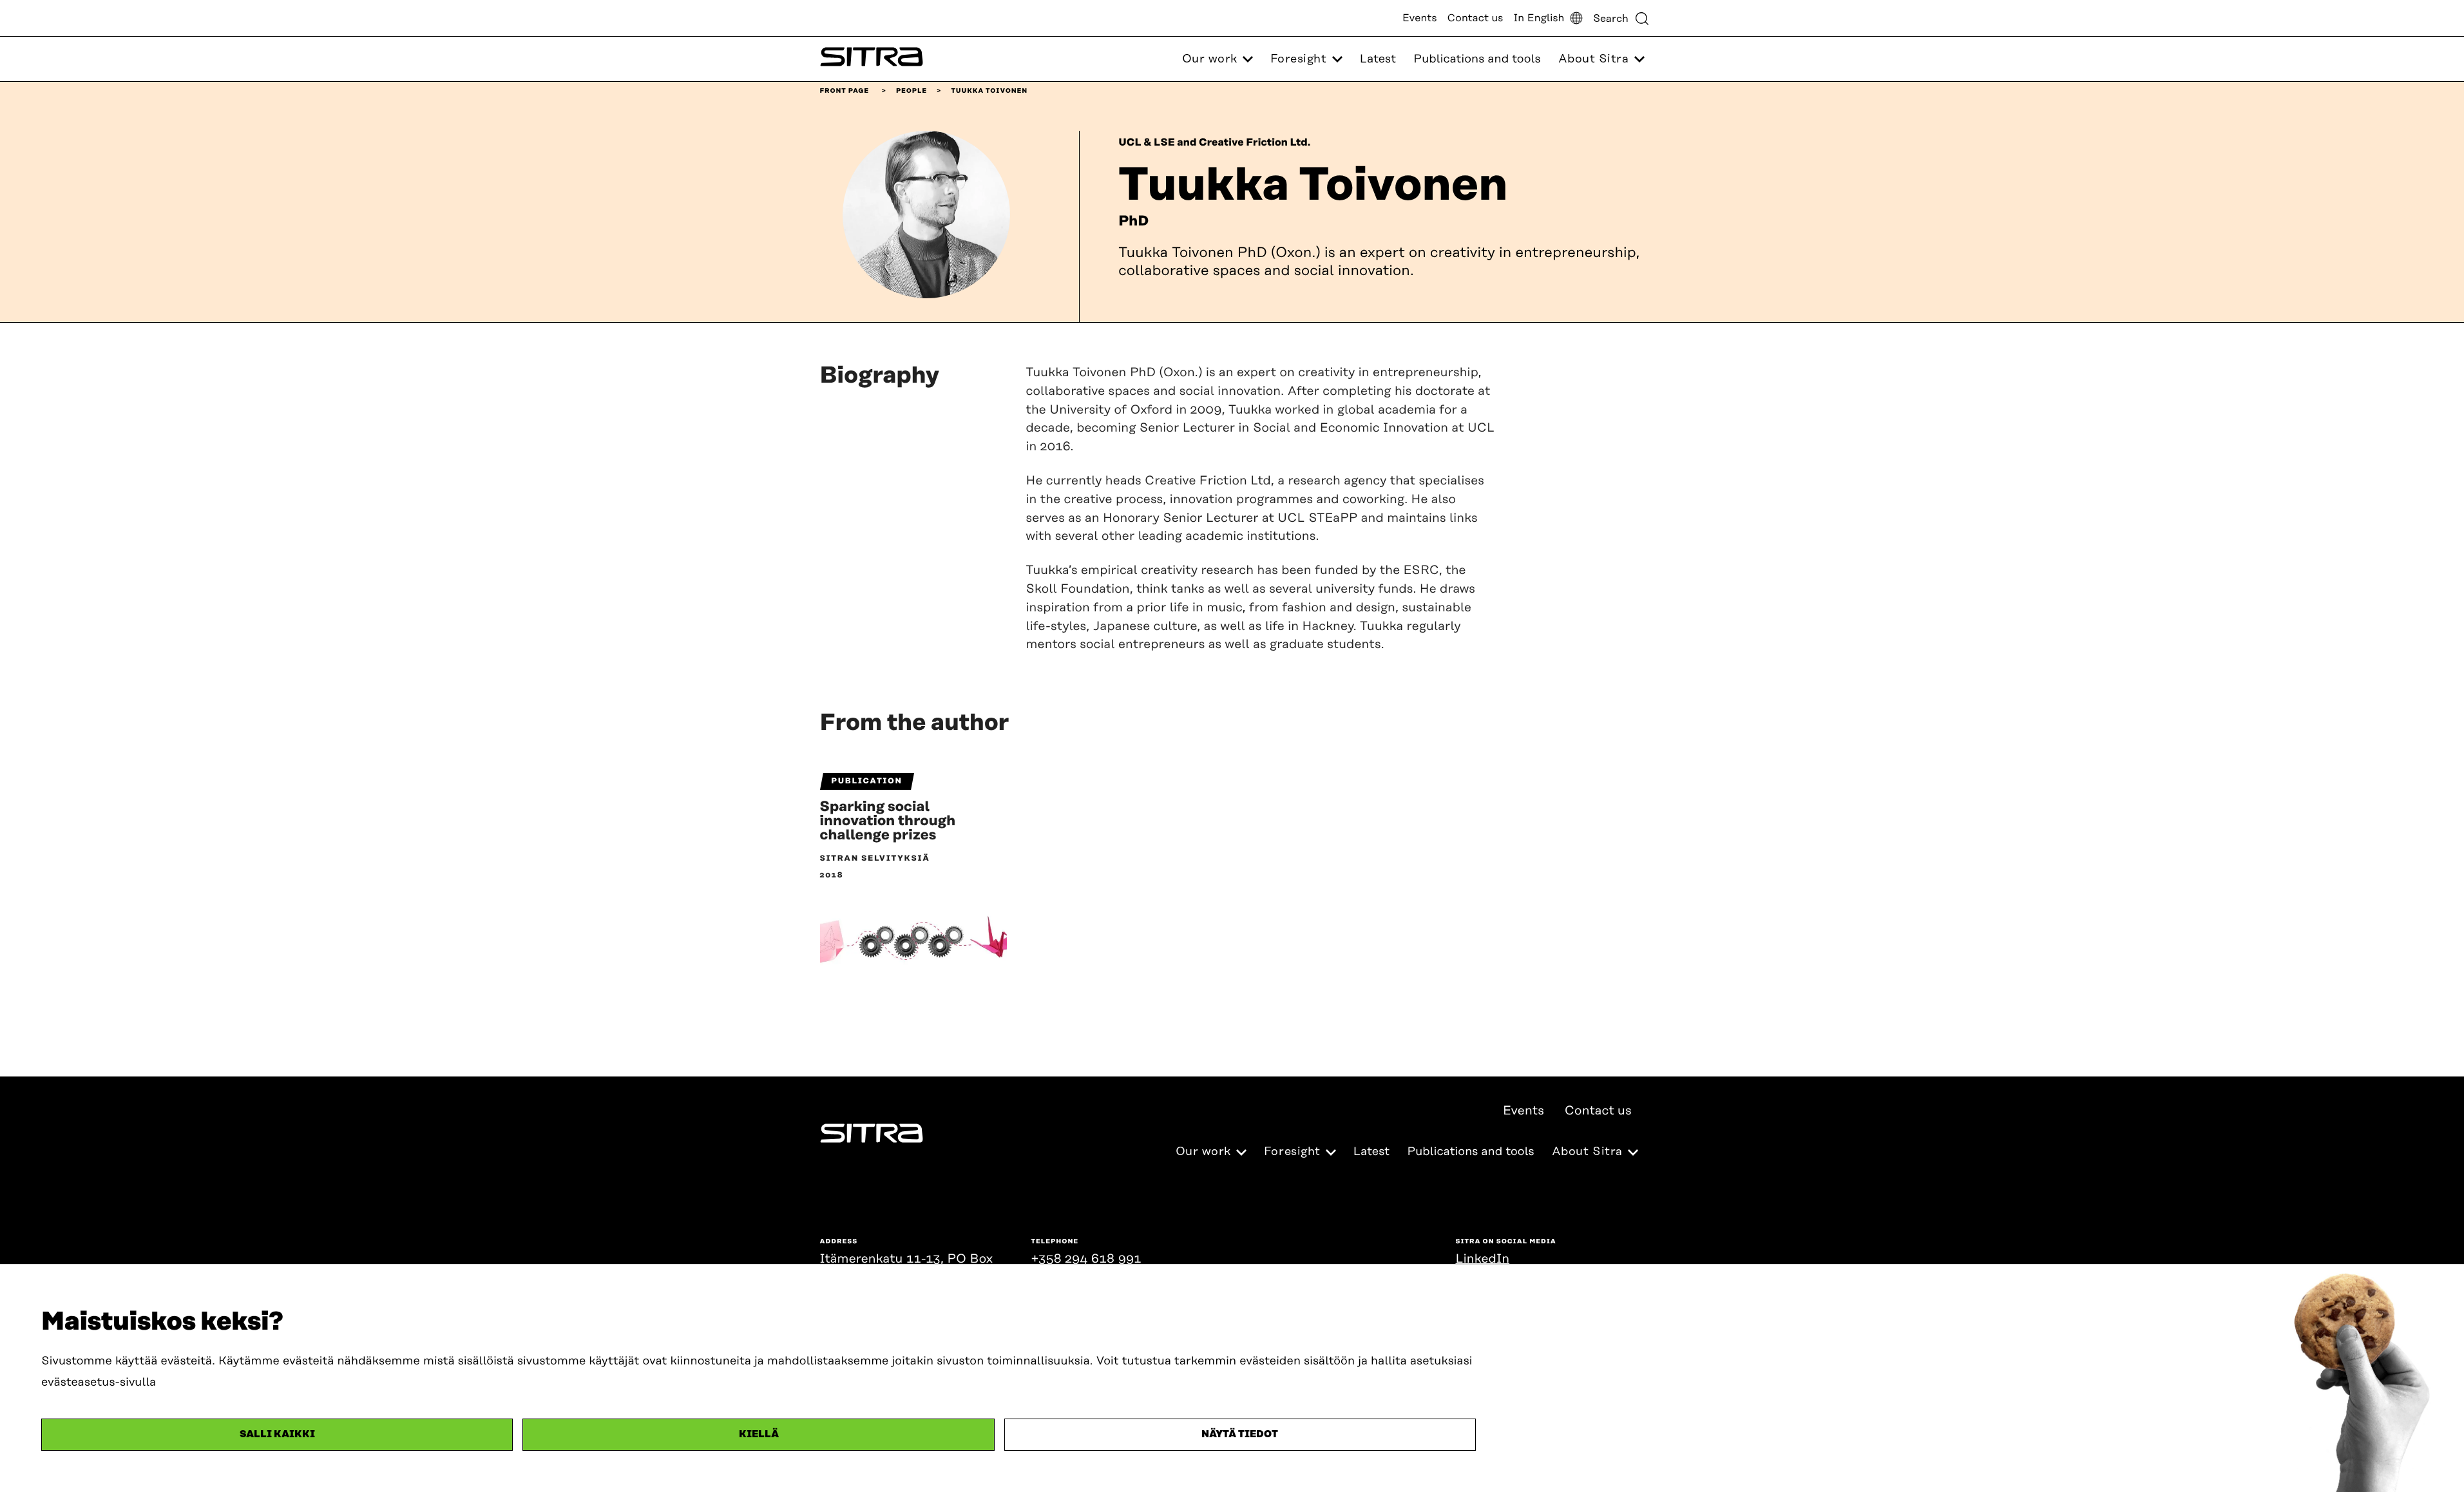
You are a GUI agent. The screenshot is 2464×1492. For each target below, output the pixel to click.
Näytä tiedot (1240, 1434)
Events (1420, 18)
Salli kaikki (277, 1434)
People (912, 91)
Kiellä (759, 1434)
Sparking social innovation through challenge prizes (888, 821)
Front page (845, 91)
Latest (1378, 59)
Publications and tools (1477, 59)
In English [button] (1539, 18)
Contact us (1476, 18)
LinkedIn (1483, 1259)
